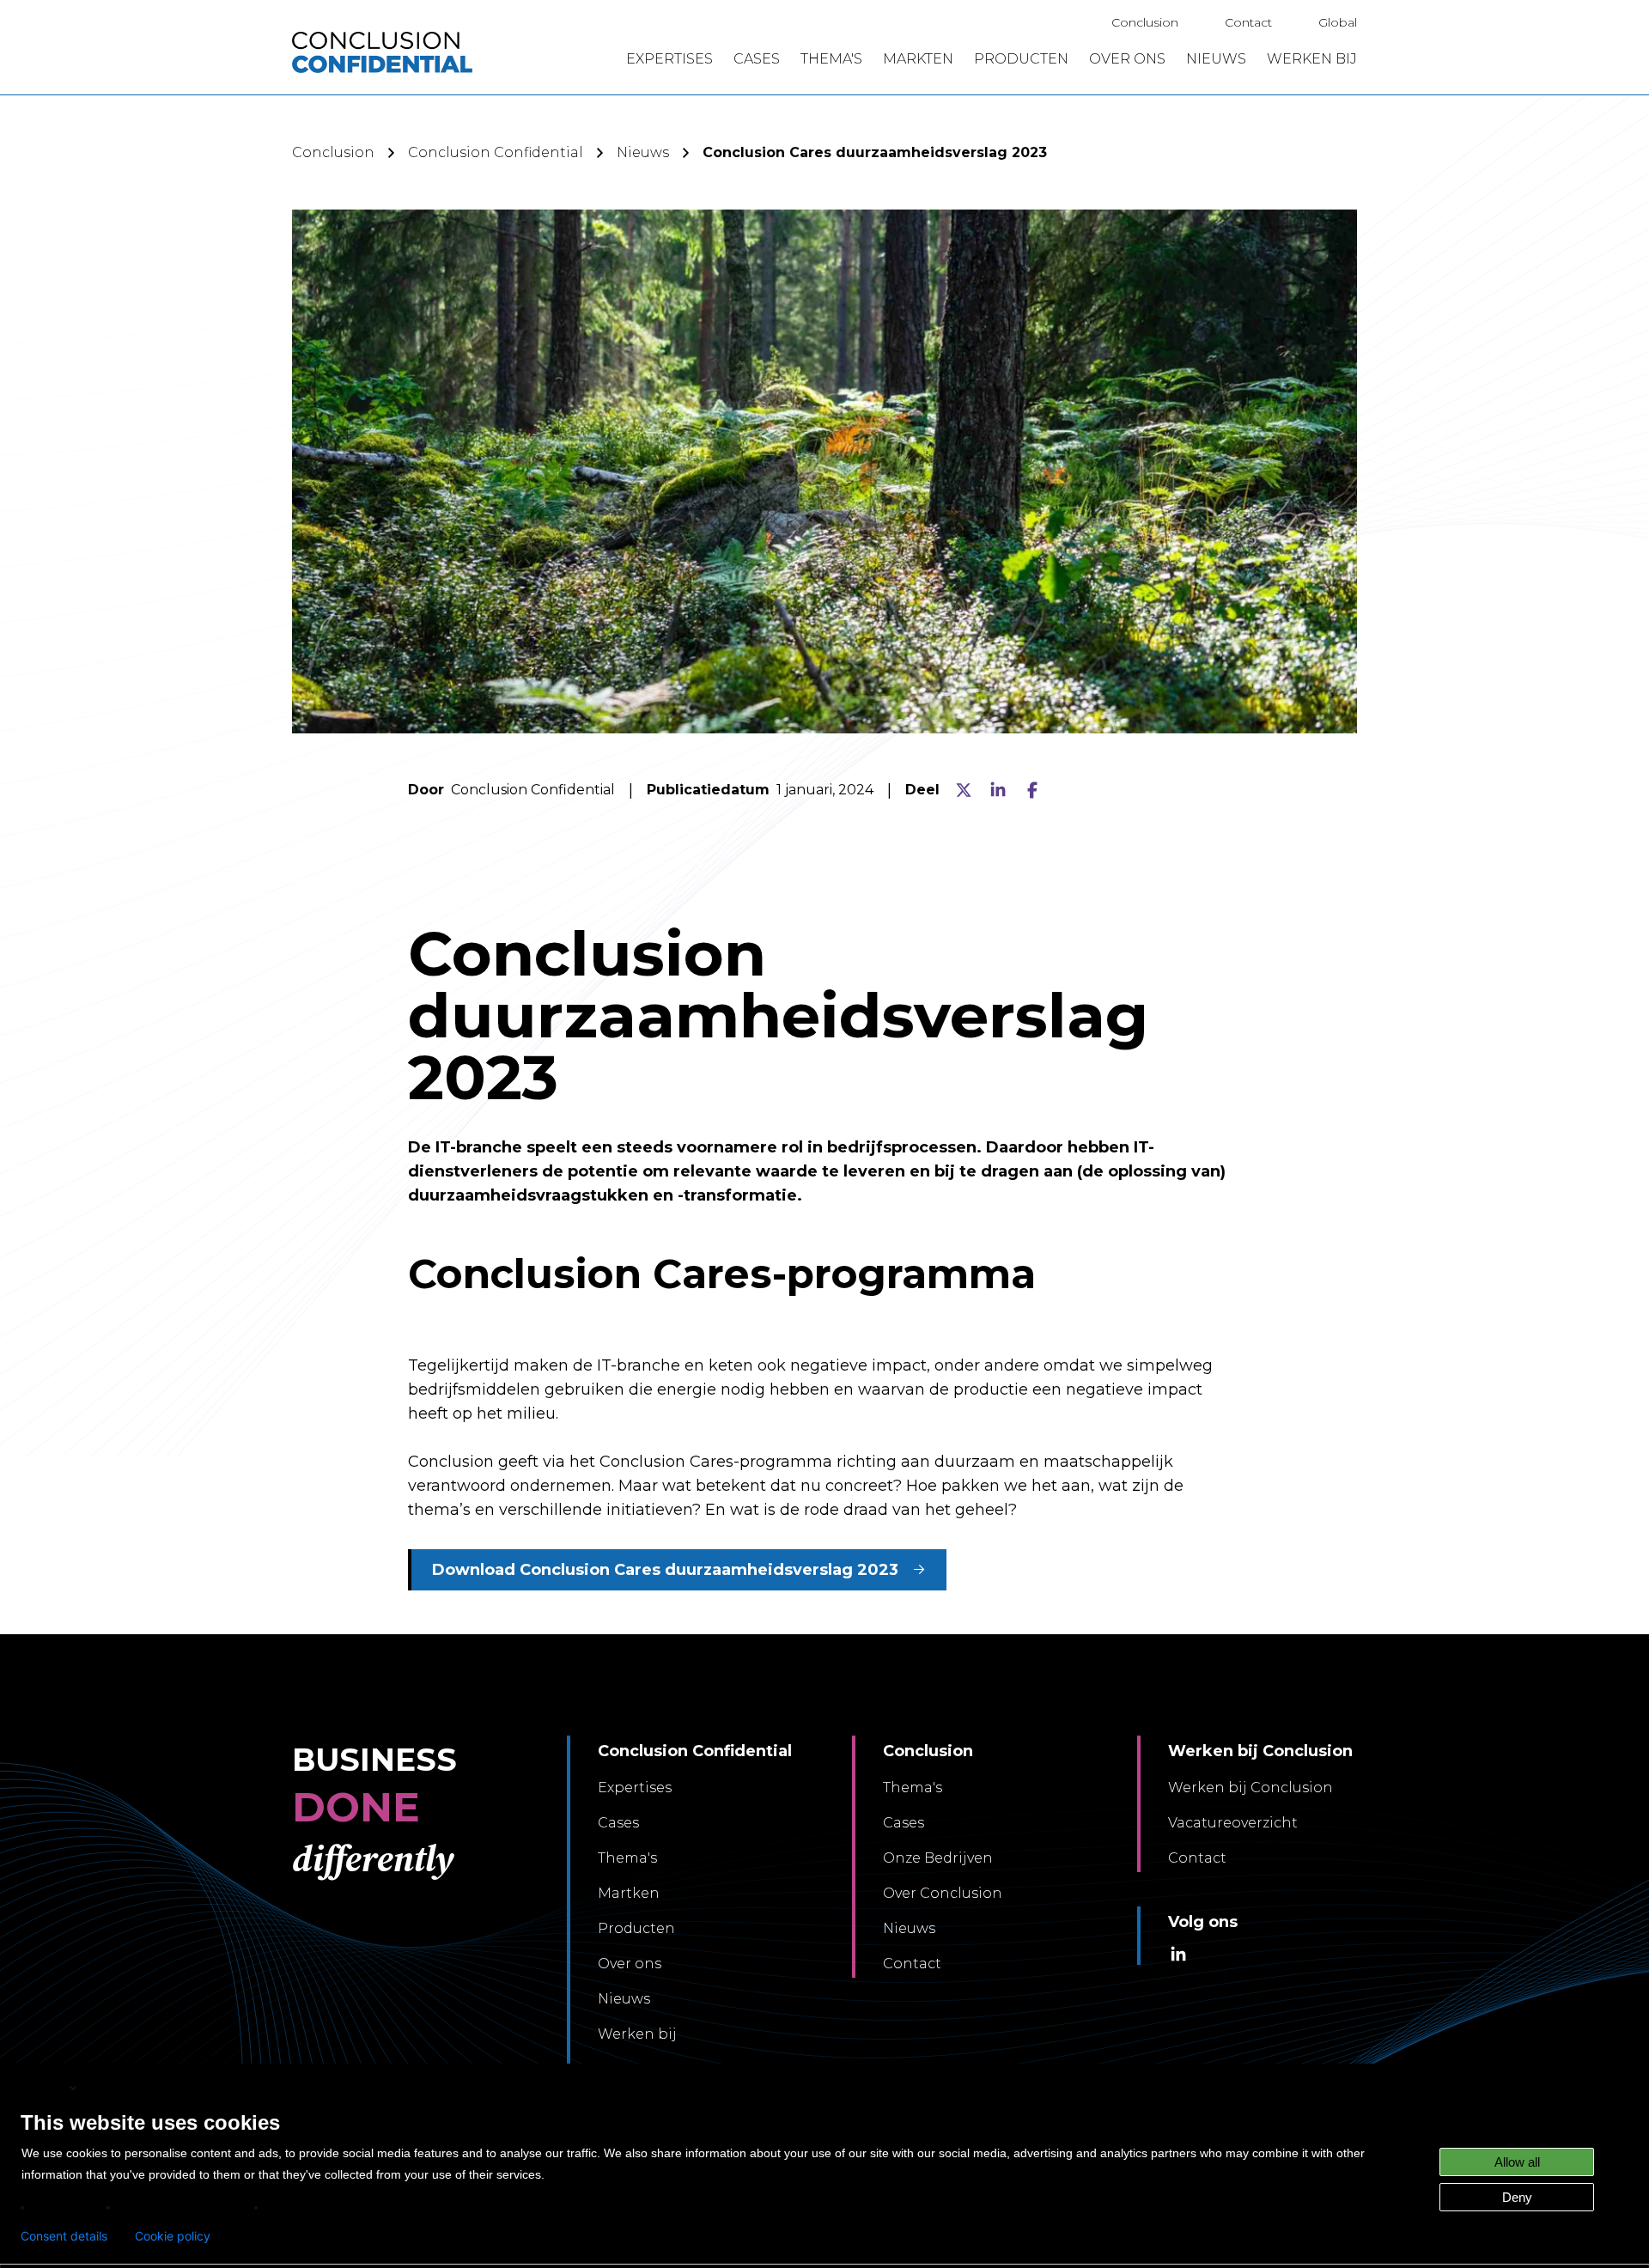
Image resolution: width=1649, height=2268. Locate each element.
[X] (964, 790)
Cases (618, 1823)
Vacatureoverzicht (1233, 1823)
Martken (629, 1893)
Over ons (630, 1964)
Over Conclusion (943, 1893)
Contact (1248, 22)
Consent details (64, 2236)
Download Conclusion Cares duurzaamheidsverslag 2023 (665, 1570)
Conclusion (1145, 22)
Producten (636, 1928)
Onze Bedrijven (938, 1858)
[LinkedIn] (998, 790)
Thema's (627, 1858)
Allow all (1517, 2162)
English (44, 2087)
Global (1338, 22)
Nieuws (643, 152)
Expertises (635, 1788)
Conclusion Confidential (496, 152)
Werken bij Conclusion (1250, 1788)
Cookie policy (173, 2236)
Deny (1517, 2197)
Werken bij (637, 2034)
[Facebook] (1032, 790)
